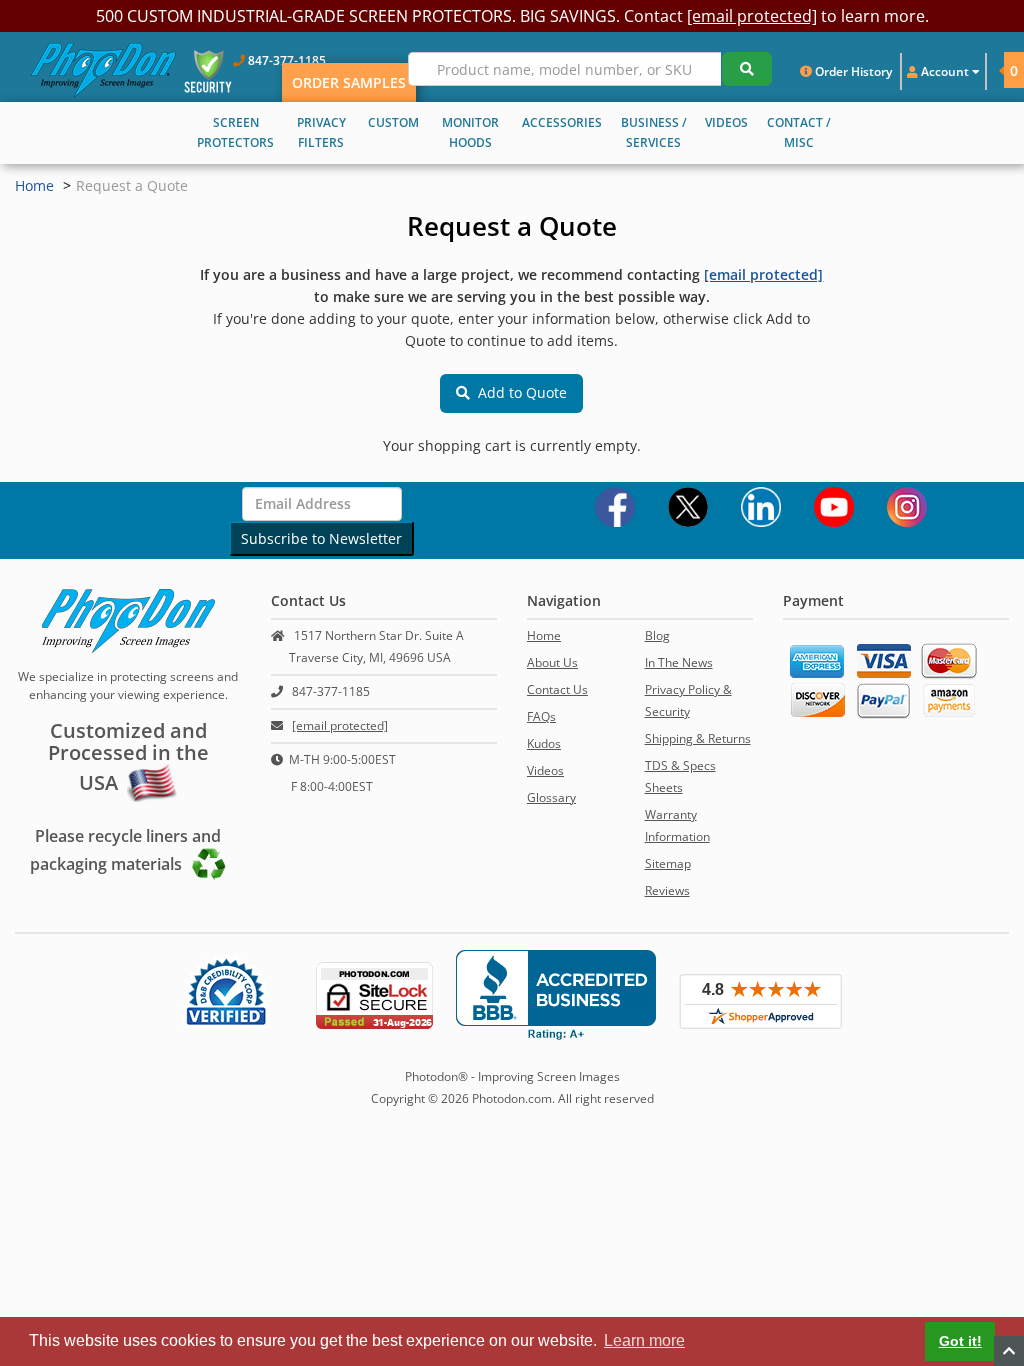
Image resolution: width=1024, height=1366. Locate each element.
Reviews (667, 890)
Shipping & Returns (698, 738)
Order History (852, 71)
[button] (995, 70)
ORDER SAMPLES (349, 82)
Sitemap (668, 863)
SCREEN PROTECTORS (235, 132)
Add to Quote (518, 392)
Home (34, 185)
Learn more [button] (644, 1340)
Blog (657, 635)
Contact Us (557, 689)
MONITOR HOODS (470, 132)
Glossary (551, 797)
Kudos (544, 743)
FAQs (541, 716)
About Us (552, 662)
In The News (679, 662)
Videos (545, 770)
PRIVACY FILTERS (321, 132)
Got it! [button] (960, 1341)
